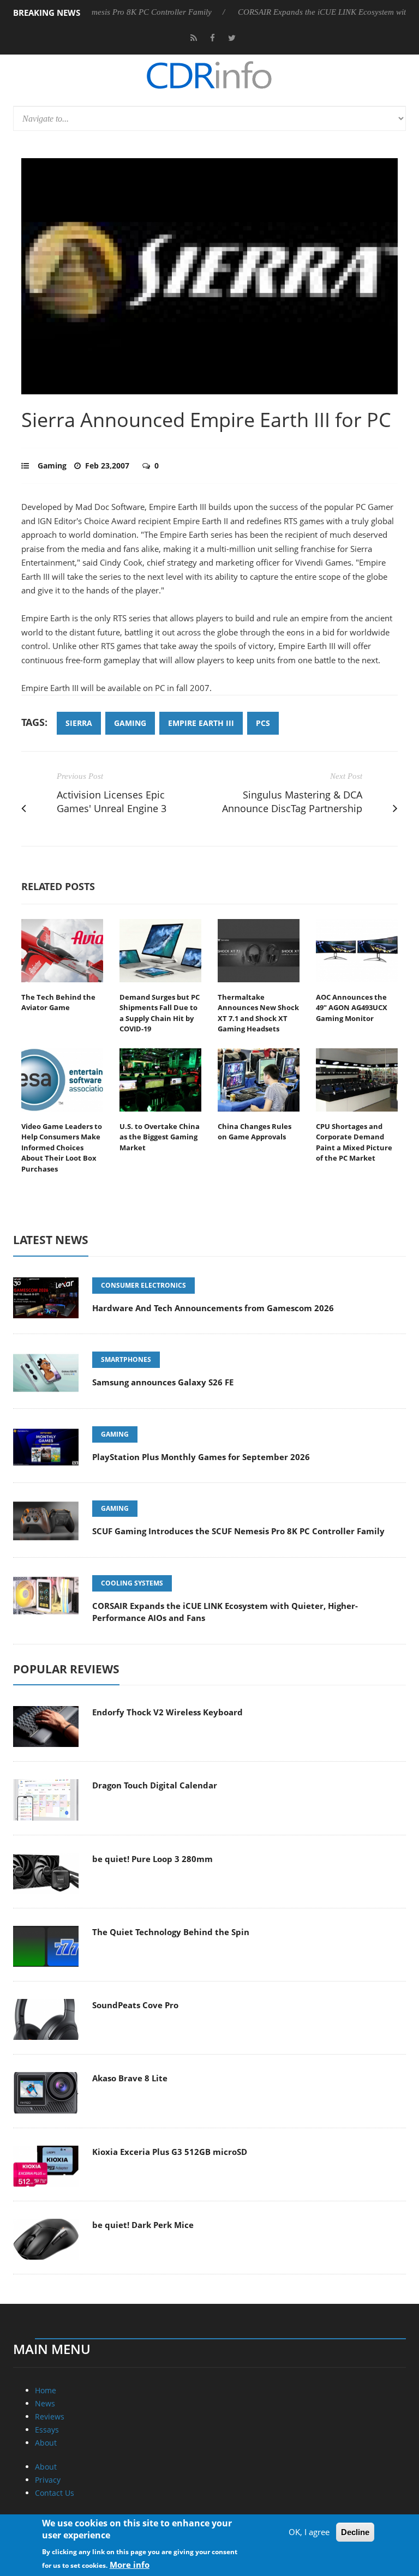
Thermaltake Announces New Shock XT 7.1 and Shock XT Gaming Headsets (258, 1013)
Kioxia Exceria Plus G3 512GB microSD (170, 2152)
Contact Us (55, 2493)
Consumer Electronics (143, 1285)
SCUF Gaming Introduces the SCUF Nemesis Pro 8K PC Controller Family (238, 1531)
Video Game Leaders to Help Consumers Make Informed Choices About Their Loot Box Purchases (62, 1148)
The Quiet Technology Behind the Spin (171, 1932)
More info (130, 2565)
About (46, 2443)
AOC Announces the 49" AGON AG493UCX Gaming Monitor (352, 1008)
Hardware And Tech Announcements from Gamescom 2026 (213, 1308)
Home (46, 2390)
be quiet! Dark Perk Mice (143, 2225)
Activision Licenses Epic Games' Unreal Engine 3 (112, 801)
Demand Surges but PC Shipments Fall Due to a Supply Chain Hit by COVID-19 (160, 1013)
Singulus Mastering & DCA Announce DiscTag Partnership (292, 801)
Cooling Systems (132, 1583)
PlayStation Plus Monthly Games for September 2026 (201, 1457)
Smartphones (126, 1359)
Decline (355, 2532)
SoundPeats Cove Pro (135, 2005)
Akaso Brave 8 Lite (130, 2078)
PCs (263, 723)
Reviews (50, 2416)
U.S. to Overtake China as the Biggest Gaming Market (160, 1137)
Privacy (48, 2480)
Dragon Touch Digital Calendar (155, 1785)
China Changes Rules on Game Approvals (255, 1132)
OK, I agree (309, 2532)
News (45, 2403)
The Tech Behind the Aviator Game (58, 1002)
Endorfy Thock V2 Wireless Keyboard (167, 1712)
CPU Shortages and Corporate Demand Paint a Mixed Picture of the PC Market (354, 1142)
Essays (47, 2430)
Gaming (52, 466)
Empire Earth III (201, 723)
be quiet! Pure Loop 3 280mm (152, 1859)
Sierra (79, 723)
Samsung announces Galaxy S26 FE (163, 1382)
